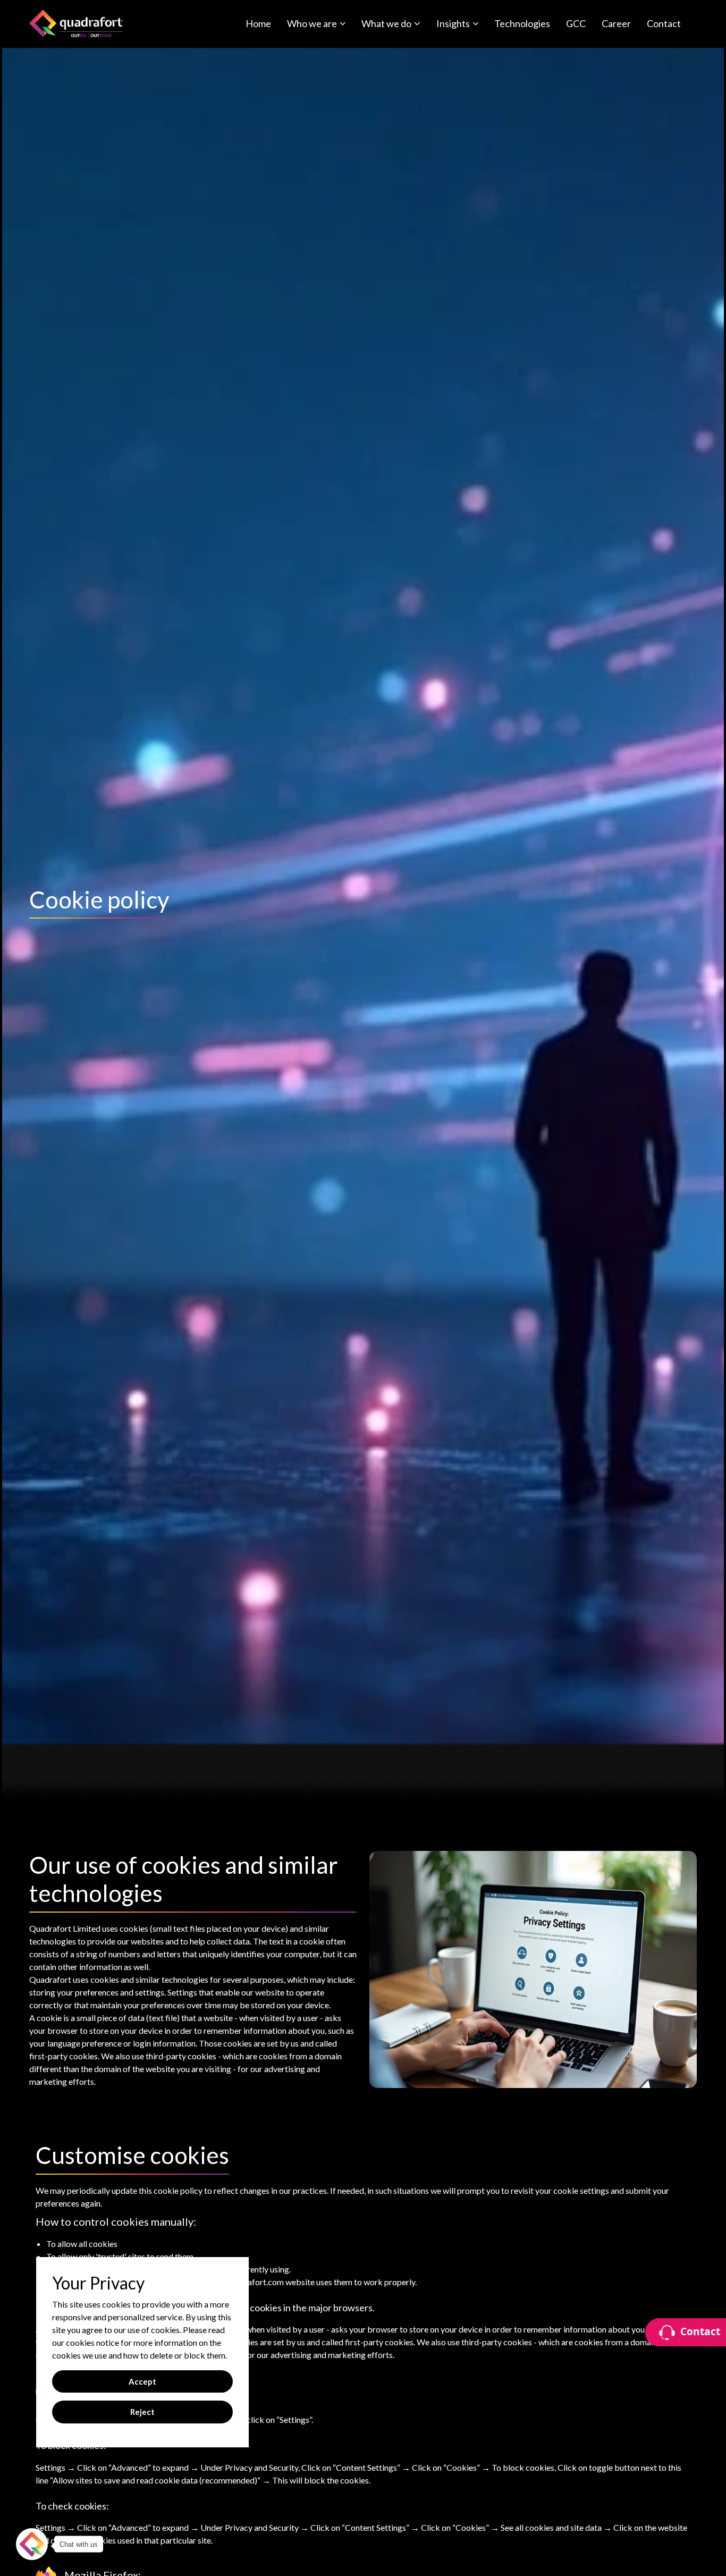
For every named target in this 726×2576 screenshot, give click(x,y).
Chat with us (79, 2544)
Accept (142, 2381)
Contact (664, 23)
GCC (576, 23)
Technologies (522, 23)
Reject (142, 2412)
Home (258, 23)
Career (616, 23)
